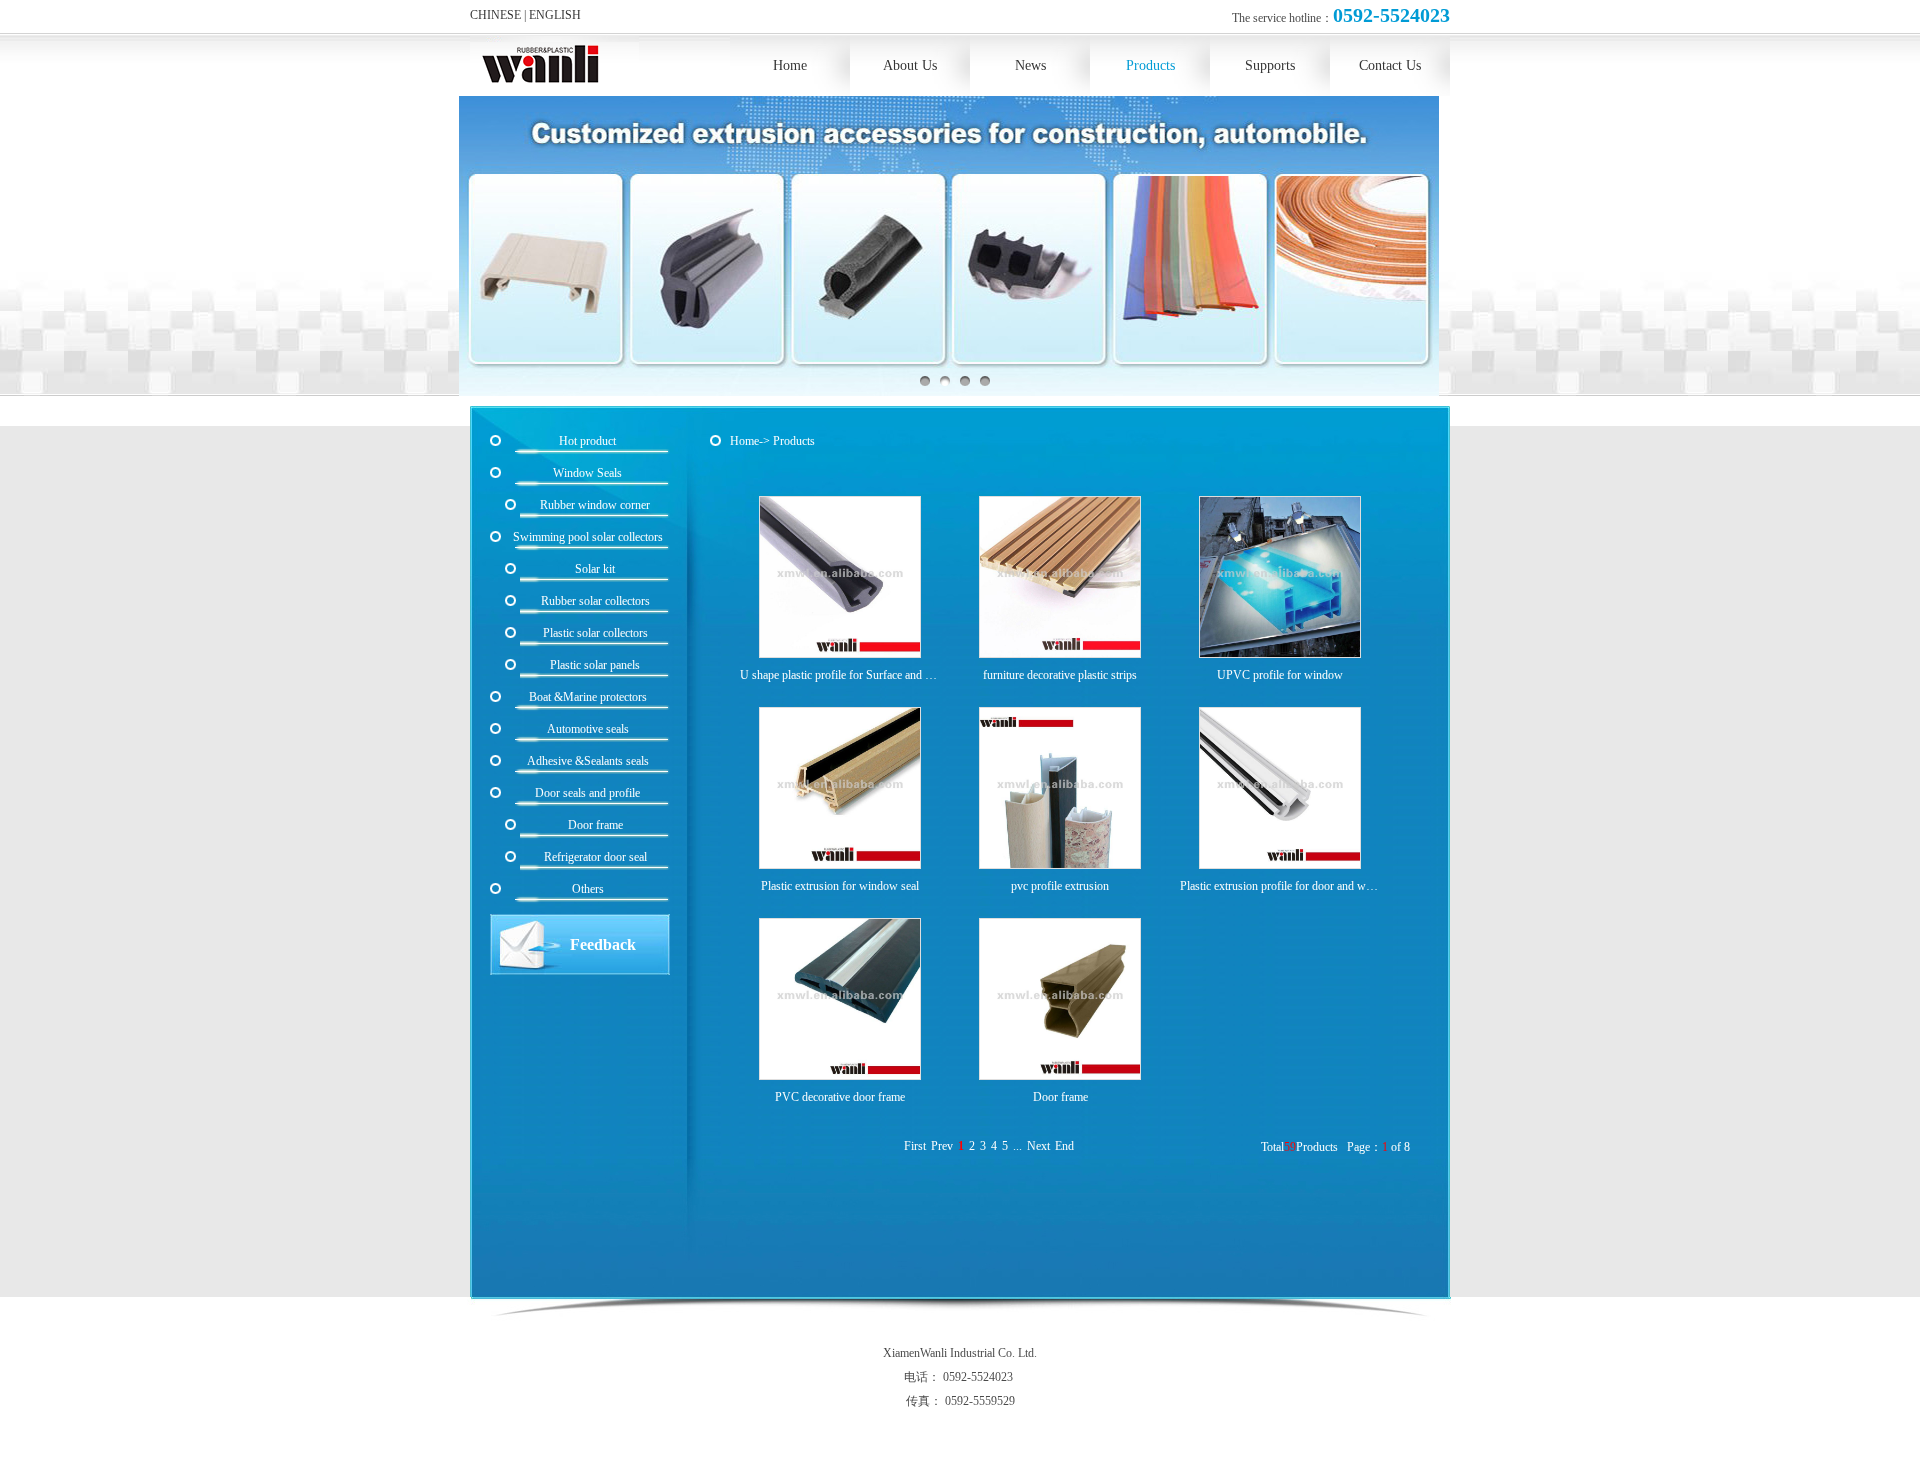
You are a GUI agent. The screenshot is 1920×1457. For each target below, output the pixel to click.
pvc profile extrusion (1060, 886)
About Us (910, 65)
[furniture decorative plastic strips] (1060, 579)
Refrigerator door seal (595, 857)
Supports (1270, 65)
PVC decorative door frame (840, 1097)
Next (1038, 1146)
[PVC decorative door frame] (840, 1001)
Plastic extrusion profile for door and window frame (1280, 886)
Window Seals (587, 473)
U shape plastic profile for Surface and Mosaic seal (840, 675)
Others (588, 889)
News (1030, 65)
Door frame (1060, 1097)
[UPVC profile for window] (1280, 579)
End (1064, 1146)
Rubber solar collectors (595, 601)
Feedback (603, 944)
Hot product (587, 441)
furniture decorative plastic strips (1060, 675)
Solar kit (595, 569)
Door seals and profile (587, 793)
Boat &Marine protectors (588, 697)
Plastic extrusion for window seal (840, 886)
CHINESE (495, 15)
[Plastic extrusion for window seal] (840, 790)
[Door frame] (1060, 1001)
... (1017, 1146)
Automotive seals (588, 729)
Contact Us (1390, 65)
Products (1150, 65)
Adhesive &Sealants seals (588, 761)
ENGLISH (555, 15)
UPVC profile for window (1280, 675)
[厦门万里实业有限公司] (554, 62)
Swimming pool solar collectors (588, 537)
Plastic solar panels (595, 665)
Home (790, 65)
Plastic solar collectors (595, 633)
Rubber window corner (595, 505)
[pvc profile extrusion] (1060, 790)
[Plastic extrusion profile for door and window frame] (1280, 790)
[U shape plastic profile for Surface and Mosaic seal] (840, 579)
